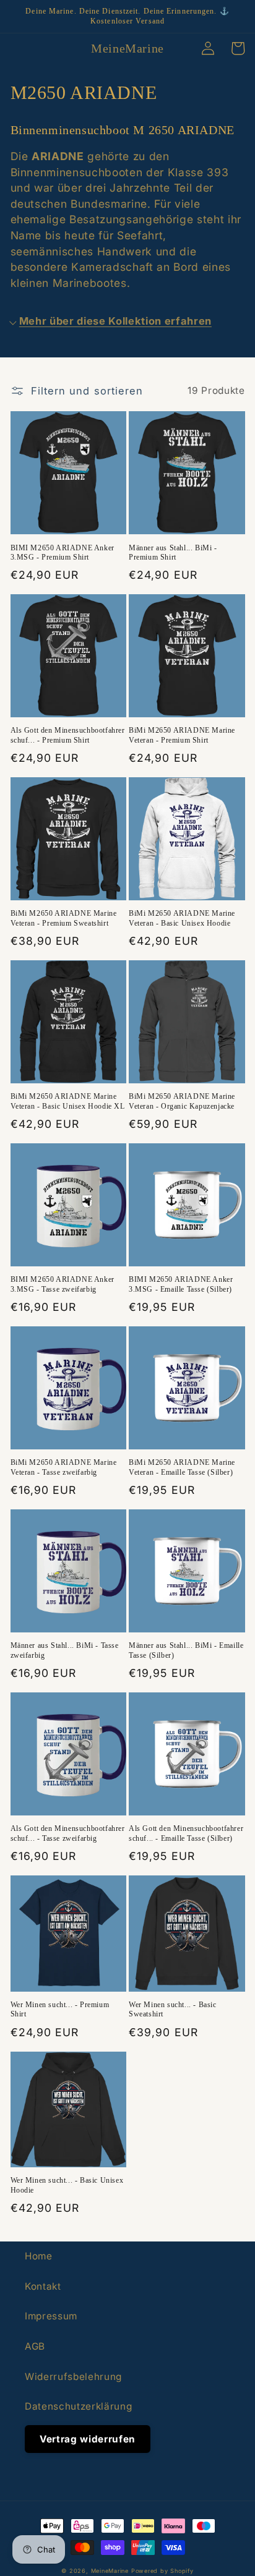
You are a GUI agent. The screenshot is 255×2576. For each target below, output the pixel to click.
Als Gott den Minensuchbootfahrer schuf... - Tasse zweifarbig (68, 1833)
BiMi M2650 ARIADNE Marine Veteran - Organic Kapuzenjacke (182, 1101)
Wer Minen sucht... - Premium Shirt (60, 2010)
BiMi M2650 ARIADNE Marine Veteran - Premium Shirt (182, 735)
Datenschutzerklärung (78, 2406)
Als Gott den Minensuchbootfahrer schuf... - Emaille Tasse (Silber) (186, 1833)
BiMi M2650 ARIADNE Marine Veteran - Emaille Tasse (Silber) (182, 1467)
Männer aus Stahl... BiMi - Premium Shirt (173, 553)
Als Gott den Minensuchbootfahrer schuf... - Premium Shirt (68, 735)
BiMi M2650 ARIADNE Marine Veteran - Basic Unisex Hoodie (182, 918)
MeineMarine (111, 2571)
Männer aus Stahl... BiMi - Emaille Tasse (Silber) (186, 1650)
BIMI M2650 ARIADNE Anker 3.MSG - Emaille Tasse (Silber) (181, 1284)
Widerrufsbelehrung (73, 2377)
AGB (35, 2346)
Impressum (51, 2316)
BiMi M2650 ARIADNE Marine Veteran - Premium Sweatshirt (64, 918)
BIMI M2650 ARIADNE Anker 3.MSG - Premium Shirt (63, 553)
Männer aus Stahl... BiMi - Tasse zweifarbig (65, 1650)
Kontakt (43, 2286)
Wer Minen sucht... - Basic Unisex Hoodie (67, 2185)
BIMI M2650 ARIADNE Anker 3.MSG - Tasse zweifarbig (63, 1284)
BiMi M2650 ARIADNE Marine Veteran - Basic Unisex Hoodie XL (68, 1101)
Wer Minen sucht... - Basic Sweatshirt (173, 2010)
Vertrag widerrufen (88, 2439)
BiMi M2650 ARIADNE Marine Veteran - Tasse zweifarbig (64, 1467)
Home (39, 2256)
